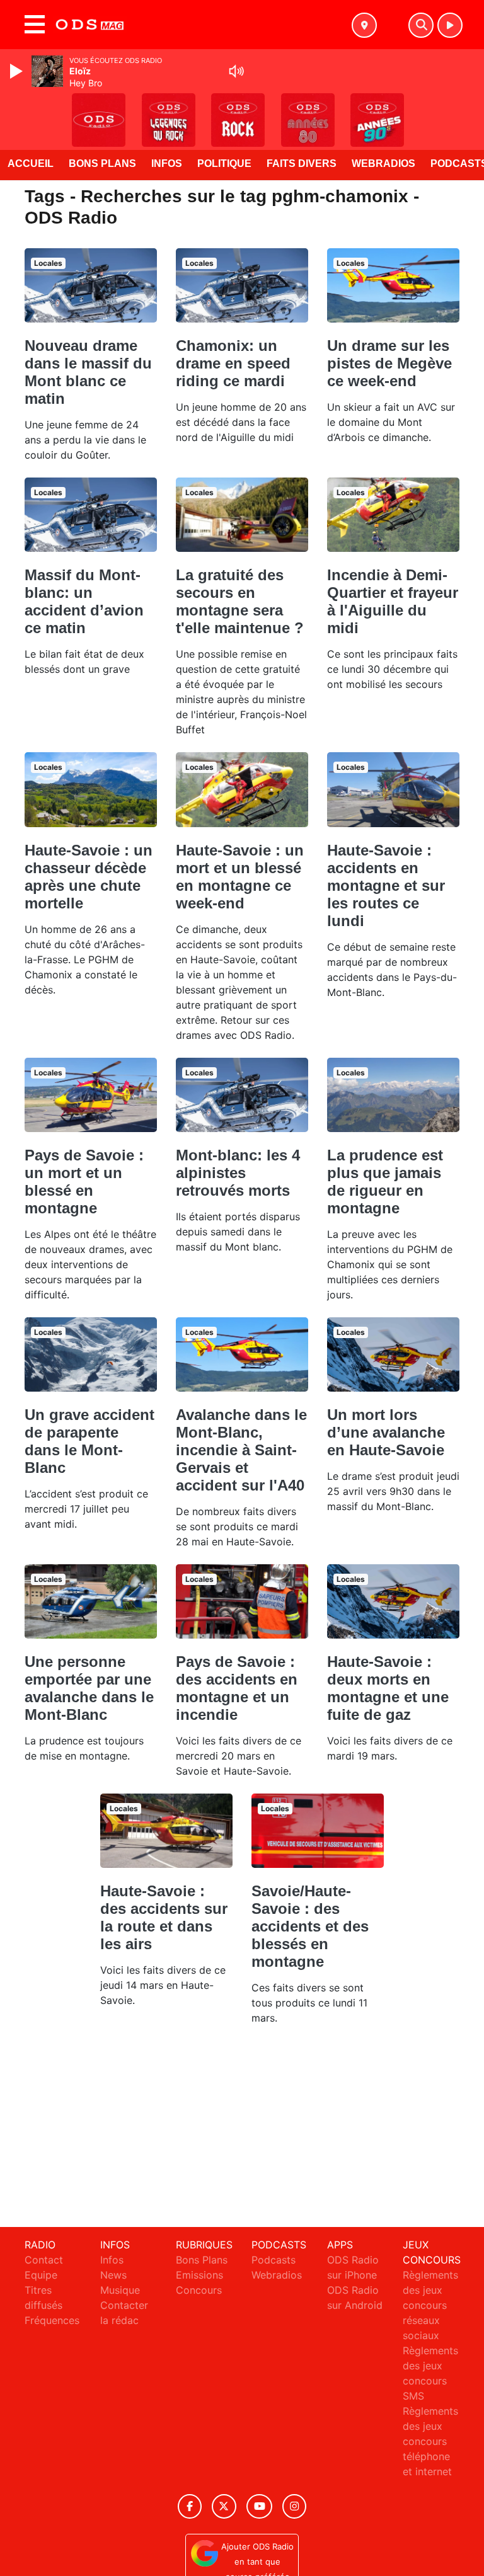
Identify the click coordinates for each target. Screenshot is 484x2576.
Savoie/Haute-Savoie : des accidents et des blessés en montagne (310, 1926)
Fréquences (52, 2320)
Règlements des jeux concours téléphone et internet (430, 2441)
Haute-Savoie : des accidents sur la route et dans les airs (164, 1917)
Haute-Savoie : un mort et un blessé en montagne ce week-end (240, 877)
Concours (199, 2290)
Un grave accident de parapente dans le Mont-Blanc (89, 1441)
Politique (224, 163)
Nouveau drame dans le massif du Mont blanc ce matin (88, 372)
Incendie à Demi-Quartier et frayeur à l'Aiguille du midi (393, 601)
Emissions (199, 2275)
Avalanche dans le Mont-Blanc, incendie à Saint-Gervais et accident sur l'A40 (241, 1450)
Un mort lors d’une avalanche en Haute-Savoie (386, 1432)
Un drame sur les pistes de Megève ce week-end (389, 363)
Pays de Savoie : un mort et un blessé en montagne (84, 1182)
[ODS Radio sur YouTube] (259, 2506)
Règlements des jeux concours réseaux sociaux (430, 2305)
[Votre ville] (364, 25)
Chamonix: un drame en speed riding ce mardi (233, 363)
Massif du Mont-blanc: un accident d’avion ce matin (84, 601)
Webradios (383, 163)
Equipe (41, 2275)
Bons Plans (102, 163)
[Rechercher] (421, 25)
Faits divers (302, 163)
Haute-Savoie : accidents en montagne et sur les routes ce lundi (386, 885)
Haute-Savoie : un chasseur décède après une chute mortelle (89, 877)
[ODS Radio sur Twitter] (224, 2506)
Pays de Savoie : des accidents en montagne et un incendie (237, 1688)
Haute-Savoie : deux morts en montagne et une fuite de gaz (388, 1688)
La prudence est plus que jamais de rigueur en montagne (385, 1182)
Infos (167, 163)
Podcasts (274, 2260)
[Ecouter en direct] (450, 25)
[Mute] (236, 71)
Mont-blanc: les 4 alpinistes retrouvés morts (238, 1173)
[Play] (18, 71)
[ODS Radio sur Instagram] (294, 2506)
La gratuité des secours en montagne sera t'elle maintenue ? (240, 601)
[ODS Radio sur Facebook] (190, 2506)
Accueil (31, 163)
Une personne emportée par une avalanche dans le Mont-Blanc (89, 1688)
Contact (44, 2260)
